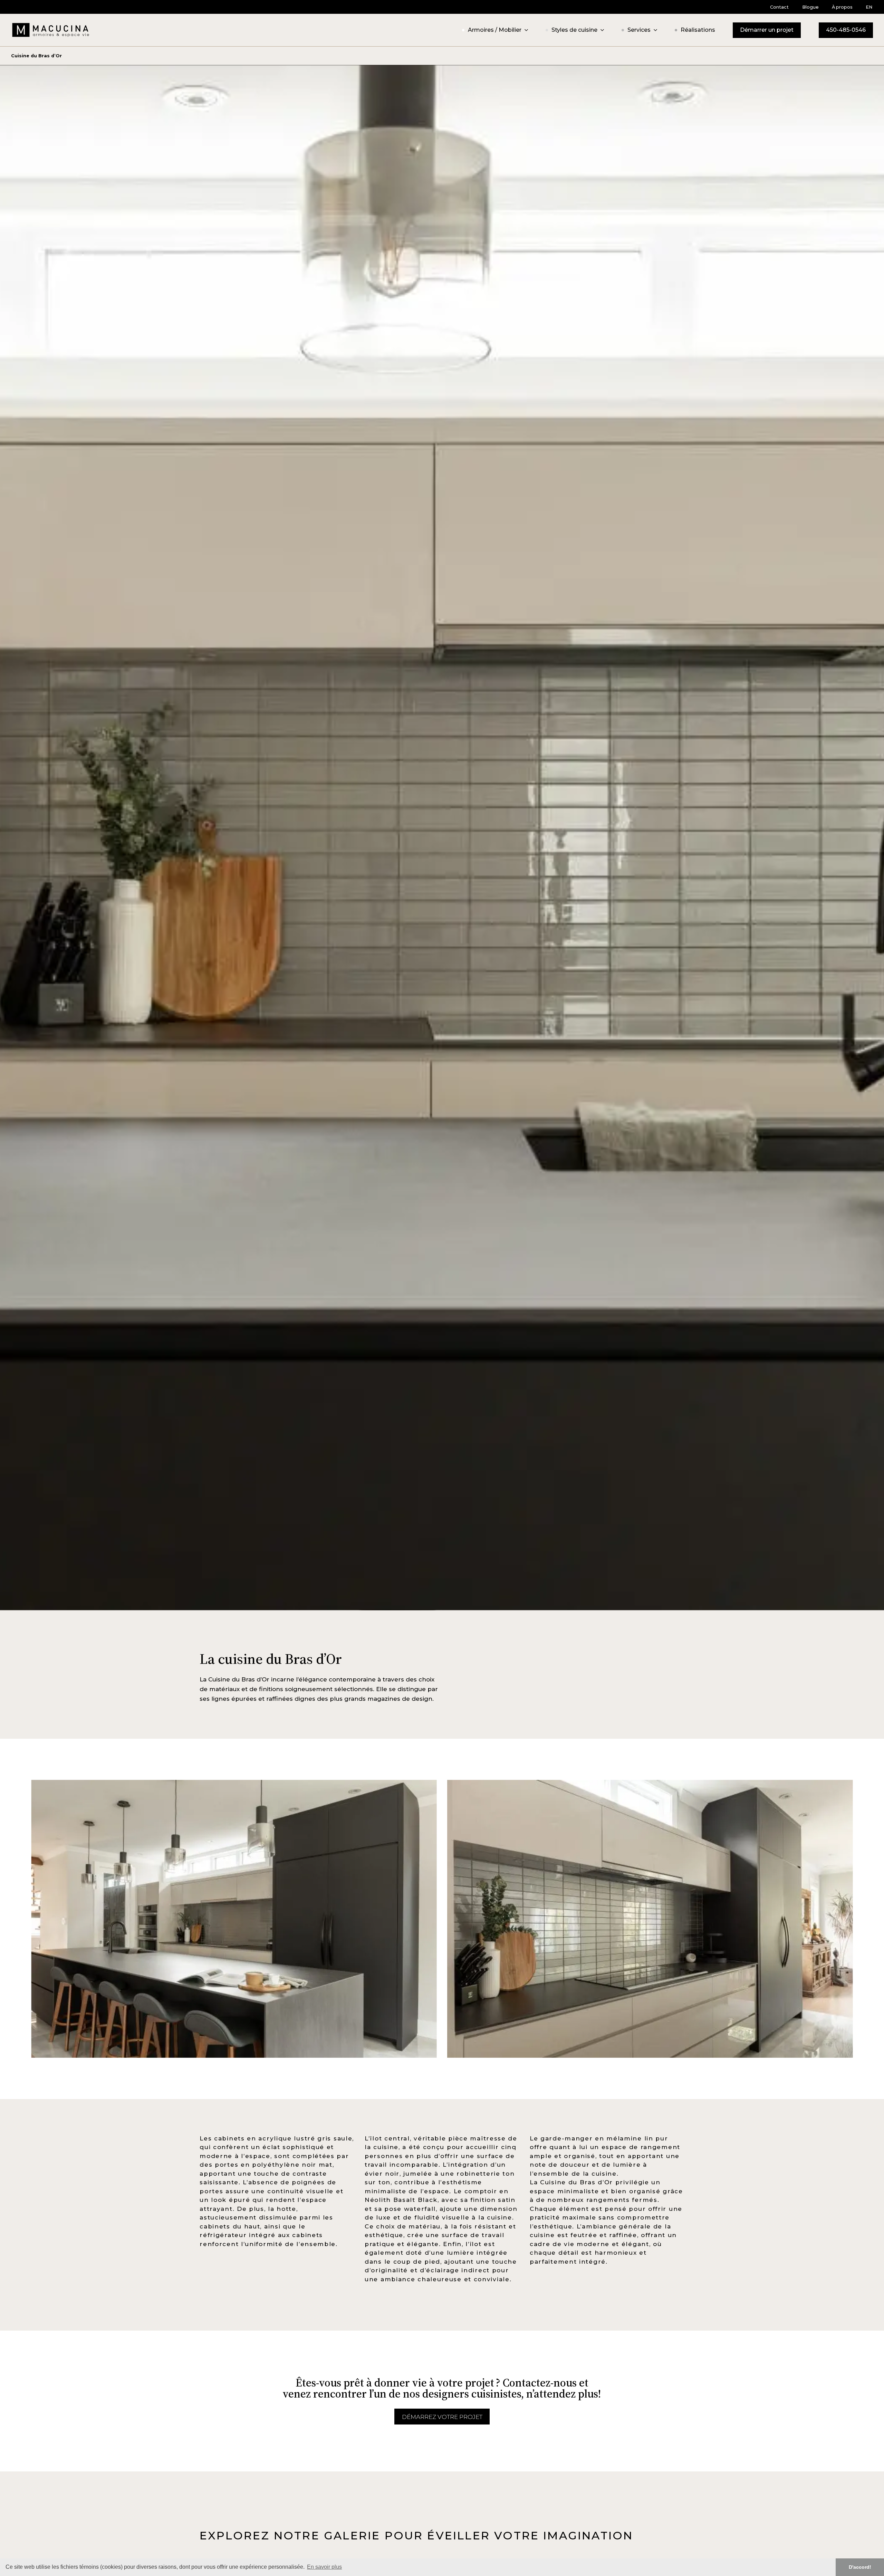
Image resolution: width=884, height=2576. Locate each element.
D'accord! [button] (860, 2567)
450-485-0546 (846, 30)
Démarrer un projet (767, 30)
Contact (779, 7)
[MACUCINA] (51, 30)
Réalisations (698, 30)
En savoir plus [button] (324, 2567)
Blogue (810, 7)
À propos (842, 7)
